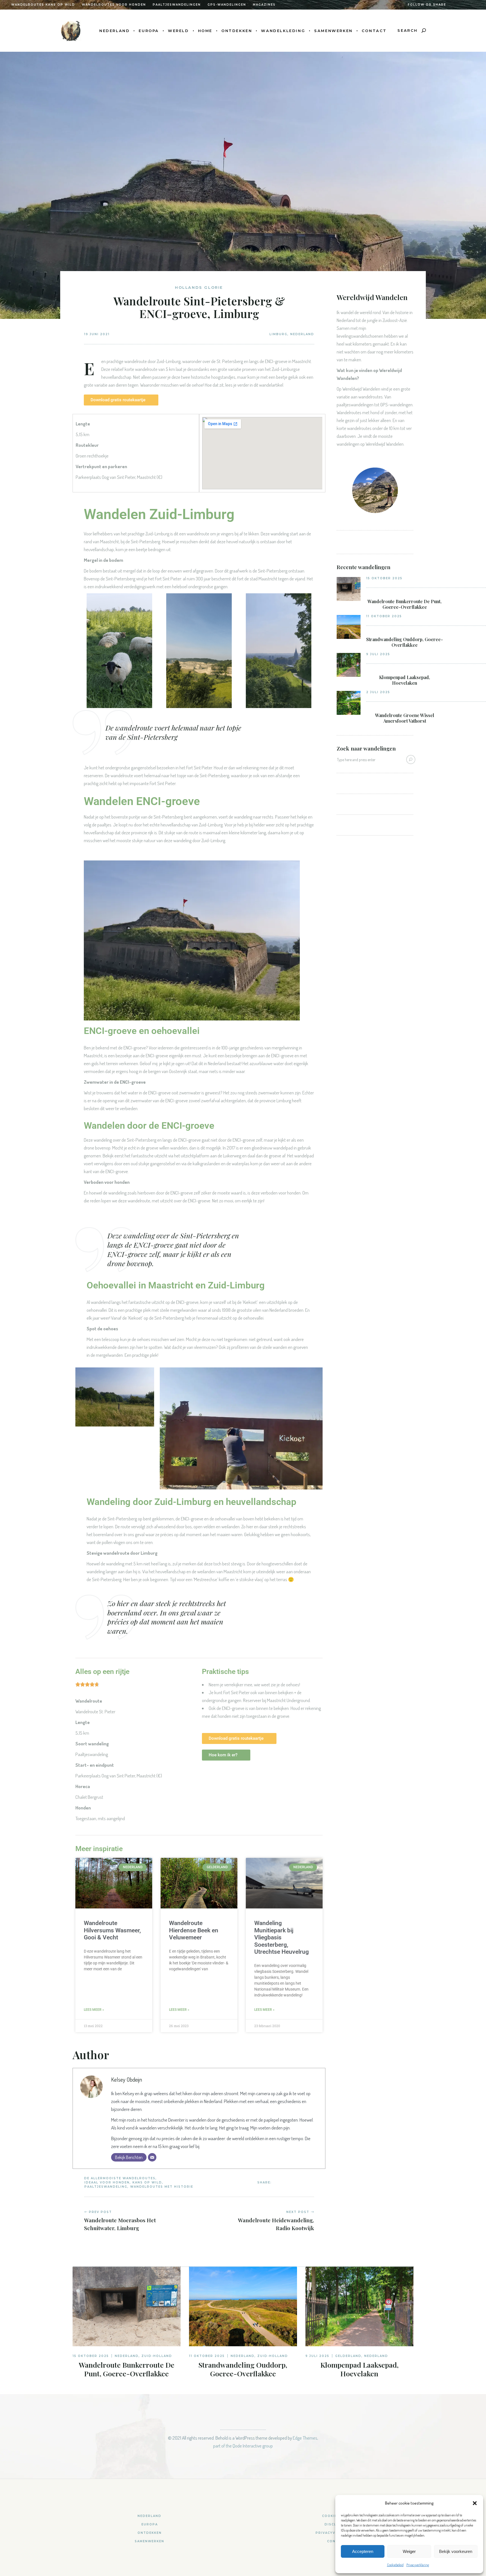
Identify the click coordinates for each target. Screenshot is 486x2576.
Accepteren (363, 2551)
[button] (475, 2503)
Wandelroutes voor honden (114, 5)
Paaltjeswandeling (92, 1754)
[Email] (152, 2157)
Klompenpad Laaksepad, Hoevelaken (405, 680)
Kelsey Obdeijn (127, 2079)
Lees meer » (94, 2010)
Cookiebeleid (395, 2565)
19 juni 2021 (97, 334)
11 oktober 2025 (384, 616)
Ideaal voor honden (107, 2182)
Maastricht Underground (288, 1700)
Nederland (302, 334)
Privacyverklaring (418, 2565)
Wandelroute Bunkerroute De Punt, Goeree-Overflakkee (405, 604)
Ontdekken (150, 2533)
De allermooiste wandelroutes (120, 2178)
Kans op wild (147, 2182)
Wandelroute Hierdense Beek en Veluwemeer (194, 1930)
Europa (150, 2524)
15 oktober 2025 (384, 578)
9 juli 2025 (378, 654)
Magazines (264, 5)
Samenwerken (149, 2541)
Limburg (278, 334)
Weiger (409, 2551)
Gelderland (348, 2356)
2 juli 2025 (378, 692)
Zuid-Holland (157, 2356)
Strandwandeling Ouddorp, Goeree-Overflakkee (405, 642)
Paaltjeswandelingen (177, 5)
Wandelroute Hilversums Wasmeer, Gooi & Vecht (112, 1930)
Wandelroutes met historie (162, 2187)
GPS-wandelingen (227, 5)
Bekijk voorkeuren (456, 2551)
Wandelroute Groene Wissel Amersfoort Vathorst (405, 718)
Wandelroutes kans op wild (43, 5)
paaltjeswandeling (106, 2187)
